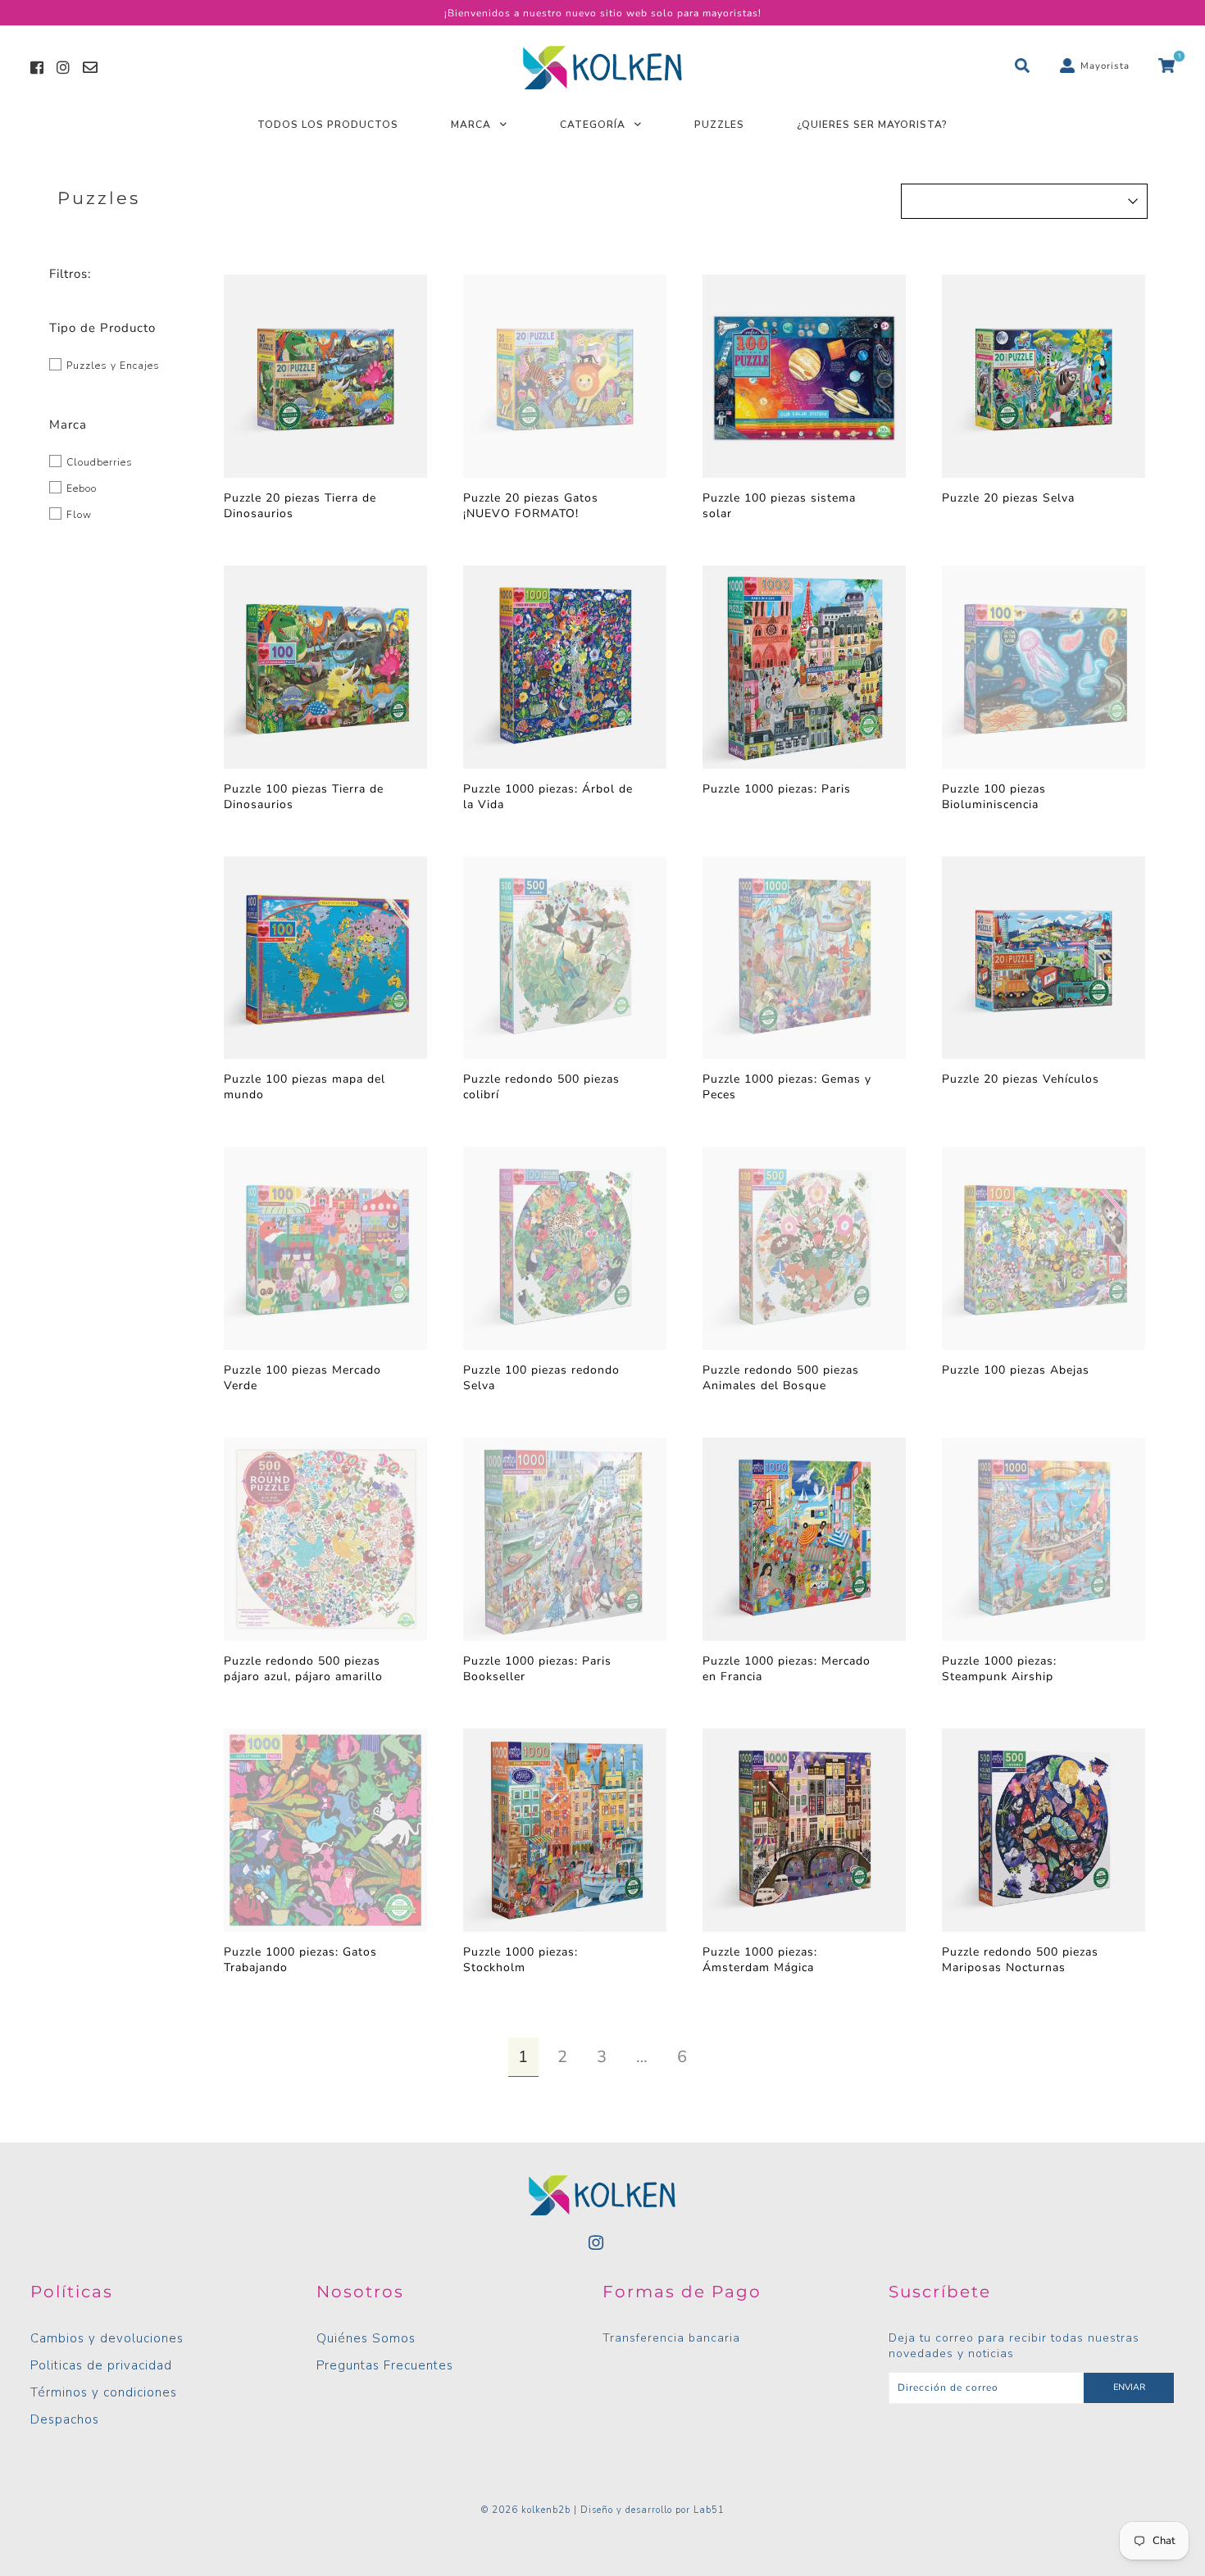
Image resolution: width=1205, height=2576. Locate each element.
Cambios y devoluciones (107, 2338)
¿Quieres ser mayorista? (872, 125)
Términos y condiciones (104, 2392)
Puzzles (719, 125)
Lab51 (709, 2510)
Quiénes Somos (366, 2338)
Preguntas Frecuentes (385, 2365)
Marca (471, 125)
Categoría (593, 125)
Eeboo (80, 488)
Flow (77, 515)
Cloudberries (98, 462)
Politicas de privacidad (101, 2365)
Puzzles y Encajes (111, 366)
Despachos (65, 2419)
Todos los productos (328, 125)
